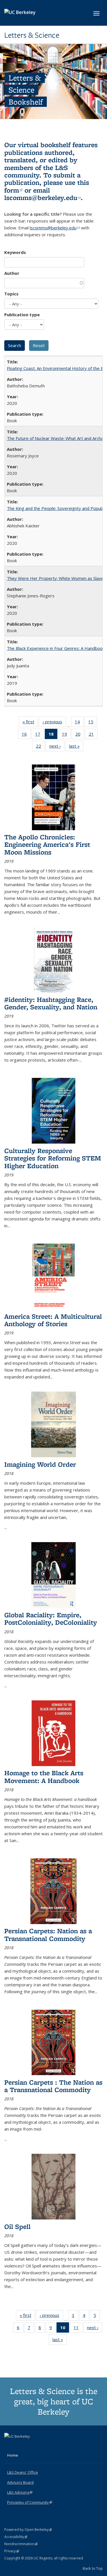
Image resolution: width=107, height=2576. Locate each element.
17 (40, 735)
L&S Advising (20, 2492)
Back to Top (93, 2568)
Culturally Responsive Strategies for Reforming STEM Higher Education (53, 1158)
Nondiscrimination (21, 2544)
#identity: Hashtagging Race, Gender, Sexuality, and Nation (51, 1003)
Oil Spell (17, 2226)
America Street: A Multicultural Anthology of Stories (53, 1320)
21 (93, 735)
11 (78, 2329)
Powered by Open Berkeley (28, 2530)
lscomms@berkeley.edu (43, 198)
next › (57, 747)
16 (26, 735)
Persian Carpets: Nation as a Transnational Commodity (48, 1934)
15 (93, 723)
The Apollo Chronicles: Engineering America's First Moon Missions (47, 844)
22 (40, 747)
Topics (11, 294)
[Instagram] (32, 2446)
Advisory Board (20, 2482)
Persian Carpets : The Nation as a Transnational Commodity (53, 2086)
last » (76, 747)
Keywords (15, 252)
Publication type (22, 315)
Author (12, 273)
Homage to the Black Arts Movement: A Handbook (44, 1777)
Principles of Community (30, 2502)
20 (80, 735)
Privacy (12, 2551)
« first (30, 723)
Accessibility (16, 2537)
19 (66, 735)
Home (13, 2455)
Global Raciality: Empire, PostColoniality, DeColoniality (51, 1619)
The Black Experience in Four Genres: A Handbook (56, 648)
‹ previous (54, 723)
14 (79, 723)
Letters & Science (32, 35)
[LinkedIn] (21, 2446)
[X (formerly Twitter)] (9, 2446)
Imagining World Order (40, 1464)
